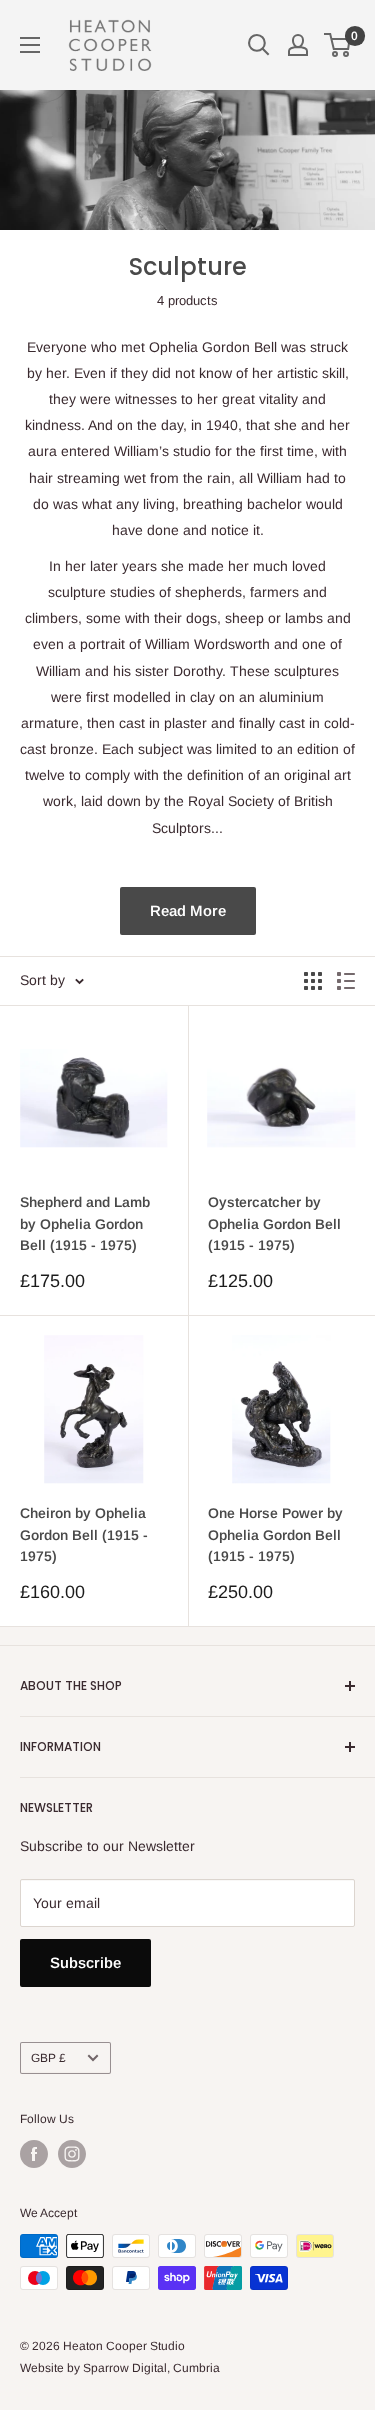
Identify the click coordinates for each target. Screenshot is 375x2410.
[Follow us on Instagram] (72, 2154)
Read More (188, 910)
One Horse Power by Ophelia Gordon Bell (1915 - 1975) (275, 1534)
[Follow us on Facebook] (34, 2154)
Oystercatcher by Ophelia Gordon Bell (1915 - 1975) (274, 1223)
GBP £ (48, 2058)
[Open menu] (30, 45)
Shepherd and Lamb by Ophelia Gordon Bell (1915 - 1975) (85, 1223)
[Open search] (259, 45)
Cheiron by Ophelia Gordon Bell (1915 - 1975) (84, 1534)
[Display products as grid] (313, 981)
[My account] (298, 45)
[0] (338, 45)
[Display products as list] (346, 981)
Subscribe (85, 1962)
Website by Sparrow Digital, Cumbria (120, 2368)
